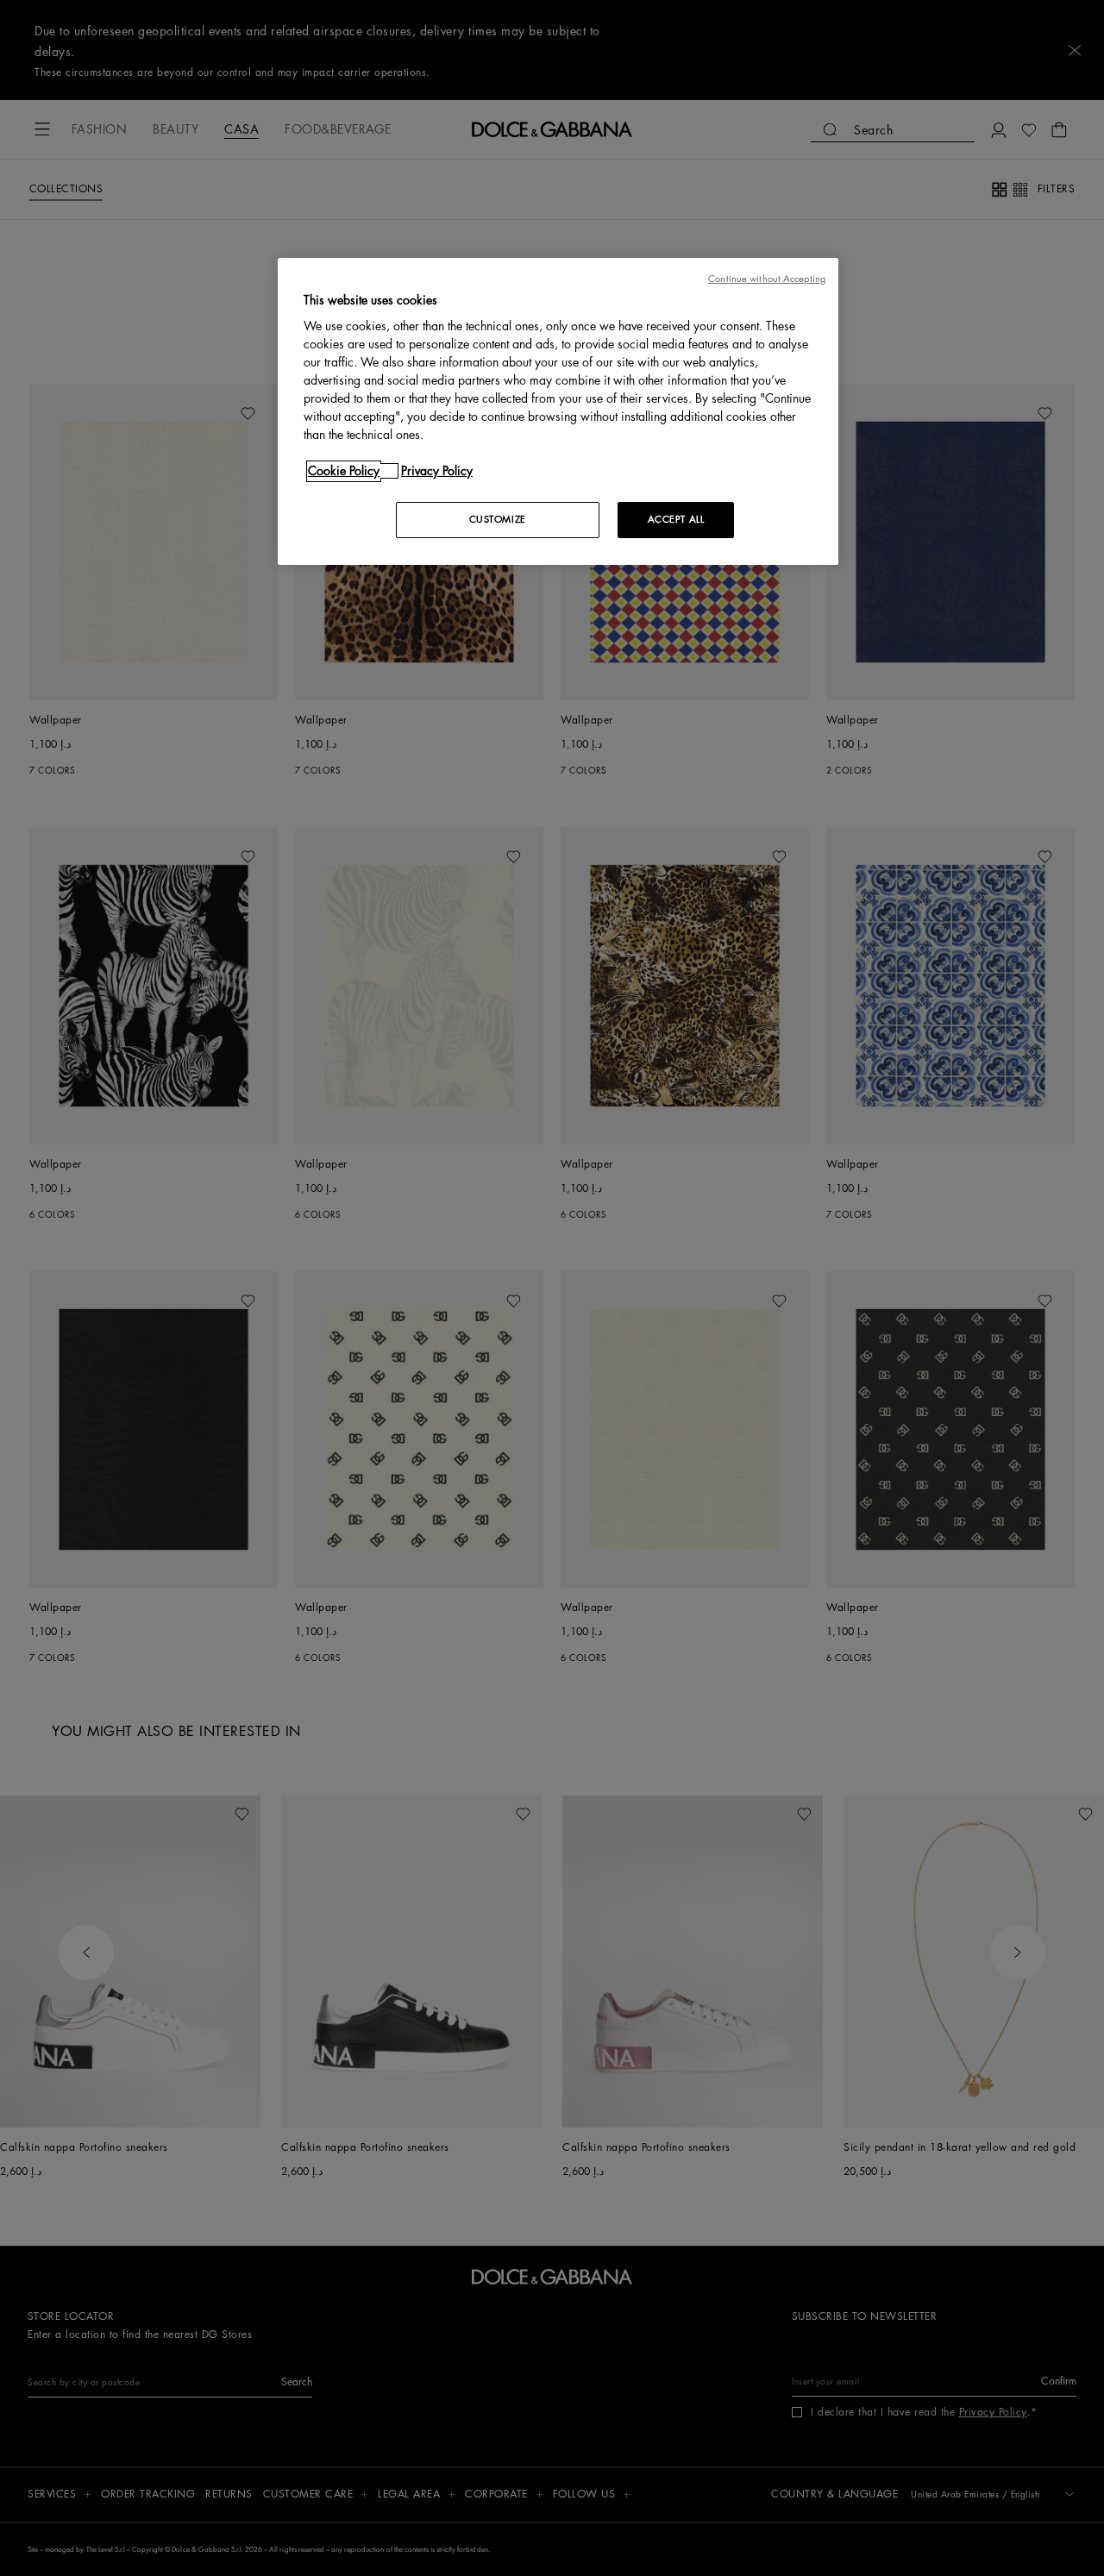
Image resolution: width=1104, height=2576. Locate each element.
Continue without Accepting (767, 279)
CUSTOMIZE (498, 520)
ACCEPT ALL (676, 520)
